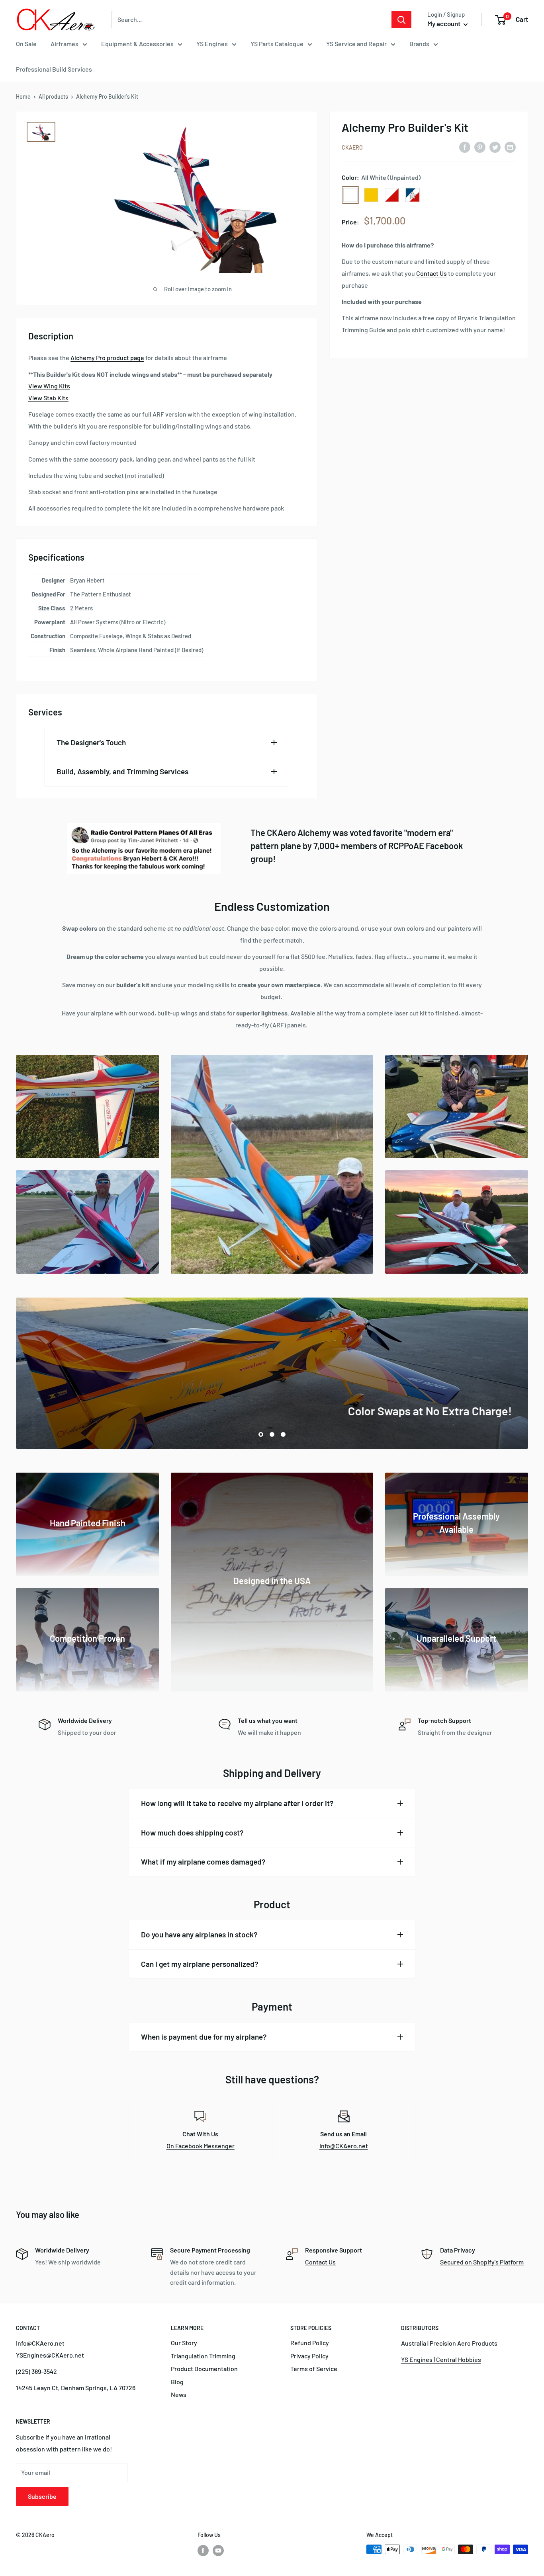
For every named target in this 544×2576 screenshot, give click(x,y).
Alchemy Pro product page (107, 358)
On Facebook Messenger (201, 2146)
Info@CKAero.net (344, 2146)
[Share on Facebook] (465, 147)
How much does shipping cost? (192, 1833)
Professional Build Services (54, 69)
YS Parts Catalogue (277, 44)
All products (53, 96)
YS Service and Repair (356, 44)
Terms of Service (314, 2368)
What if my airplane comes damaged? (203, 1862)
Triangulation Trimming (203, 2356)
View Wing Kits (49, 386)
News (179, 2394)
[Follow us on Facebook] (203, 2550)
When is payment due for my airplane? (204, 2037)
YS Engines (212, 44)
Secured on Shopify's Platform (482, 2262)
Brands (419, 44)
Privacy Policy (309, 2356)
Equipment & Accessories (137, 44)
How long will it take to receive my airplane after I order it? (237, 1803)
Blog (177, 2382)
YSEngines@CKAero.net (50, 2355)
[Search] (401, 19)
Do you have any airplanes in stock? (199, 1934)
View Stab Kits (48, 398)
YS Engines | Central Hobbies (441, 2359)
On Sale (26, 44)
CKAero (352, 147)
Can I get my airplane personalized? (200, 1964)
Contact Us (431, 273)
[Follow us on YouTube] (218, 2550)
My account (444, 23)
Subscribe (42, 2496)
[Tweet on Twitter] (495, 147)
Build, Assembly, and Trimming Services (122, 771)
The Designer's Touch (91, 742)
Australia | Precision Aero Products (449, 2343)
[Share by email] (510, 147)
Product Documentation (204, 2368)
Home (23, 96)
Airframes (65, 44)
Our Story (184, 2343)
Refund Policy (310, 2343)
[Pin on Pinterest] (480, 147)
